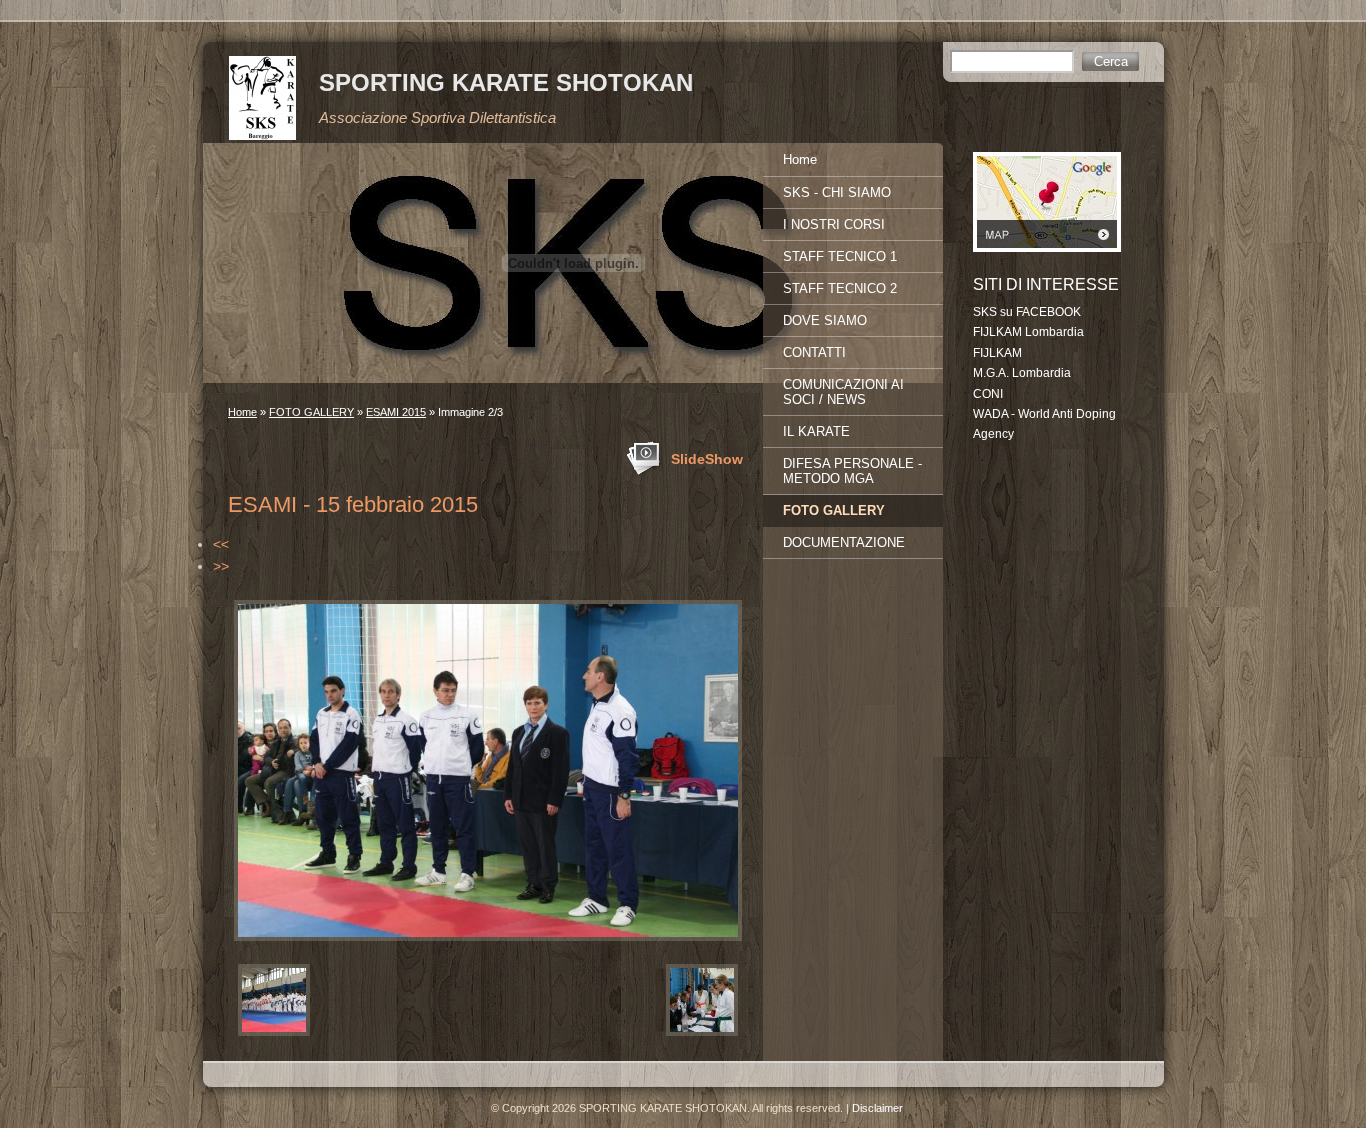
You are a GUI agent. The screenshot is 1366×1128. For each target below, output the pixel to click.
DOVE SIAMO (825, 320)
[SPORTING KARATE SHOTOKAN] (262, 98)
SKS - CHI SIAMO (837, 192)
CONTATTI (814, 352)
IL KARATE (816, 431)
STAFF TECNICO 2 (840, 288)
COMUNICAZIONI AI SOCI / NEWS (843, 392)
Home (242, 412)
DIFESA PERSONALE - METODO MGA (852, 471)
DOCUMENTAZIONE (844, 542)
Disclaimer (877, 1108)
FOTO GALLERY (311, 412)
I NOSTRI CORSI (834, 224)
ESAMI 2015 (396, 412)
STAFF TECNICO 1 (840, 256)
